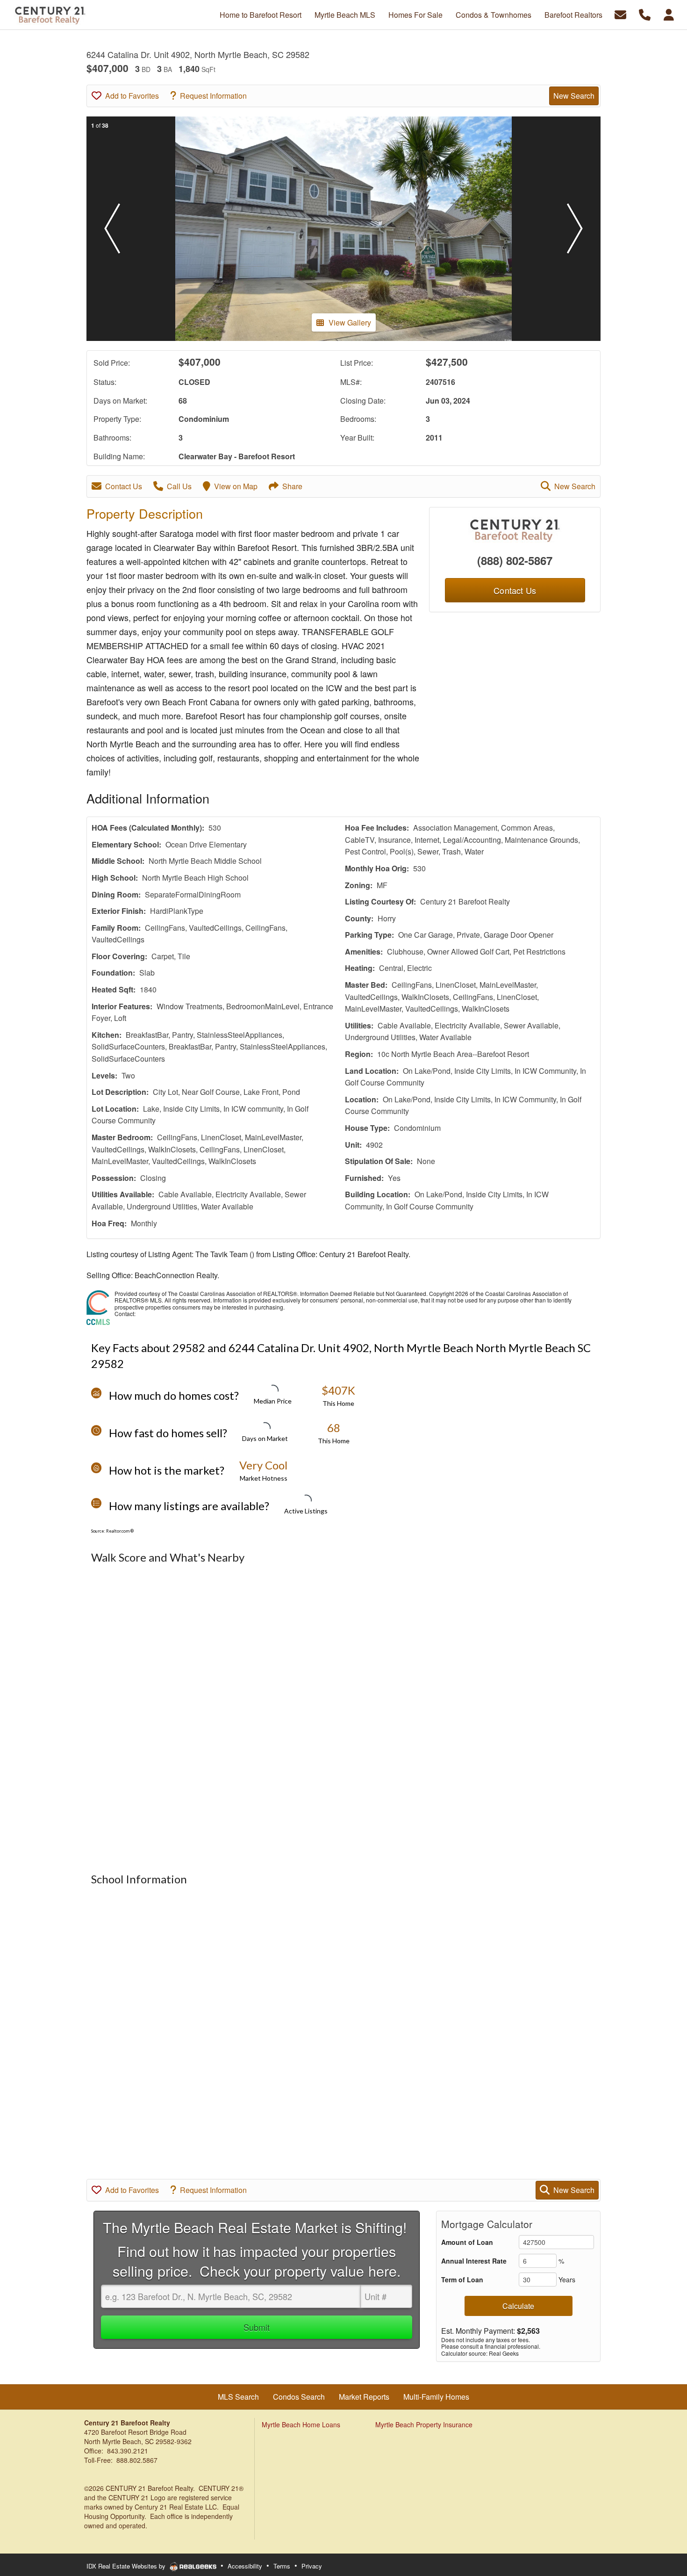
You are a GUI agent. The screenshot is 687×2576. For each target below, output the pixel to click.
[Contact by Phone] (645, 14)
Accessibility (245, 2566)
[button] (112, 229)
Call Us (179, 486)
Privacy (312, 2566)
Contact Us (124, 486)
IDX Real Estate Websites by (127, 2566)
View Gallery (350, 322)
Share (292, 486)
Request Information (213, 96)
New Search (574, 96)
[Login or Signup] (669, 14)
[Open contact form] (620, 14)
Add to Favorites (132, 96)
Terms (282, 2566)
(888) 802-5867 (515, 560)
